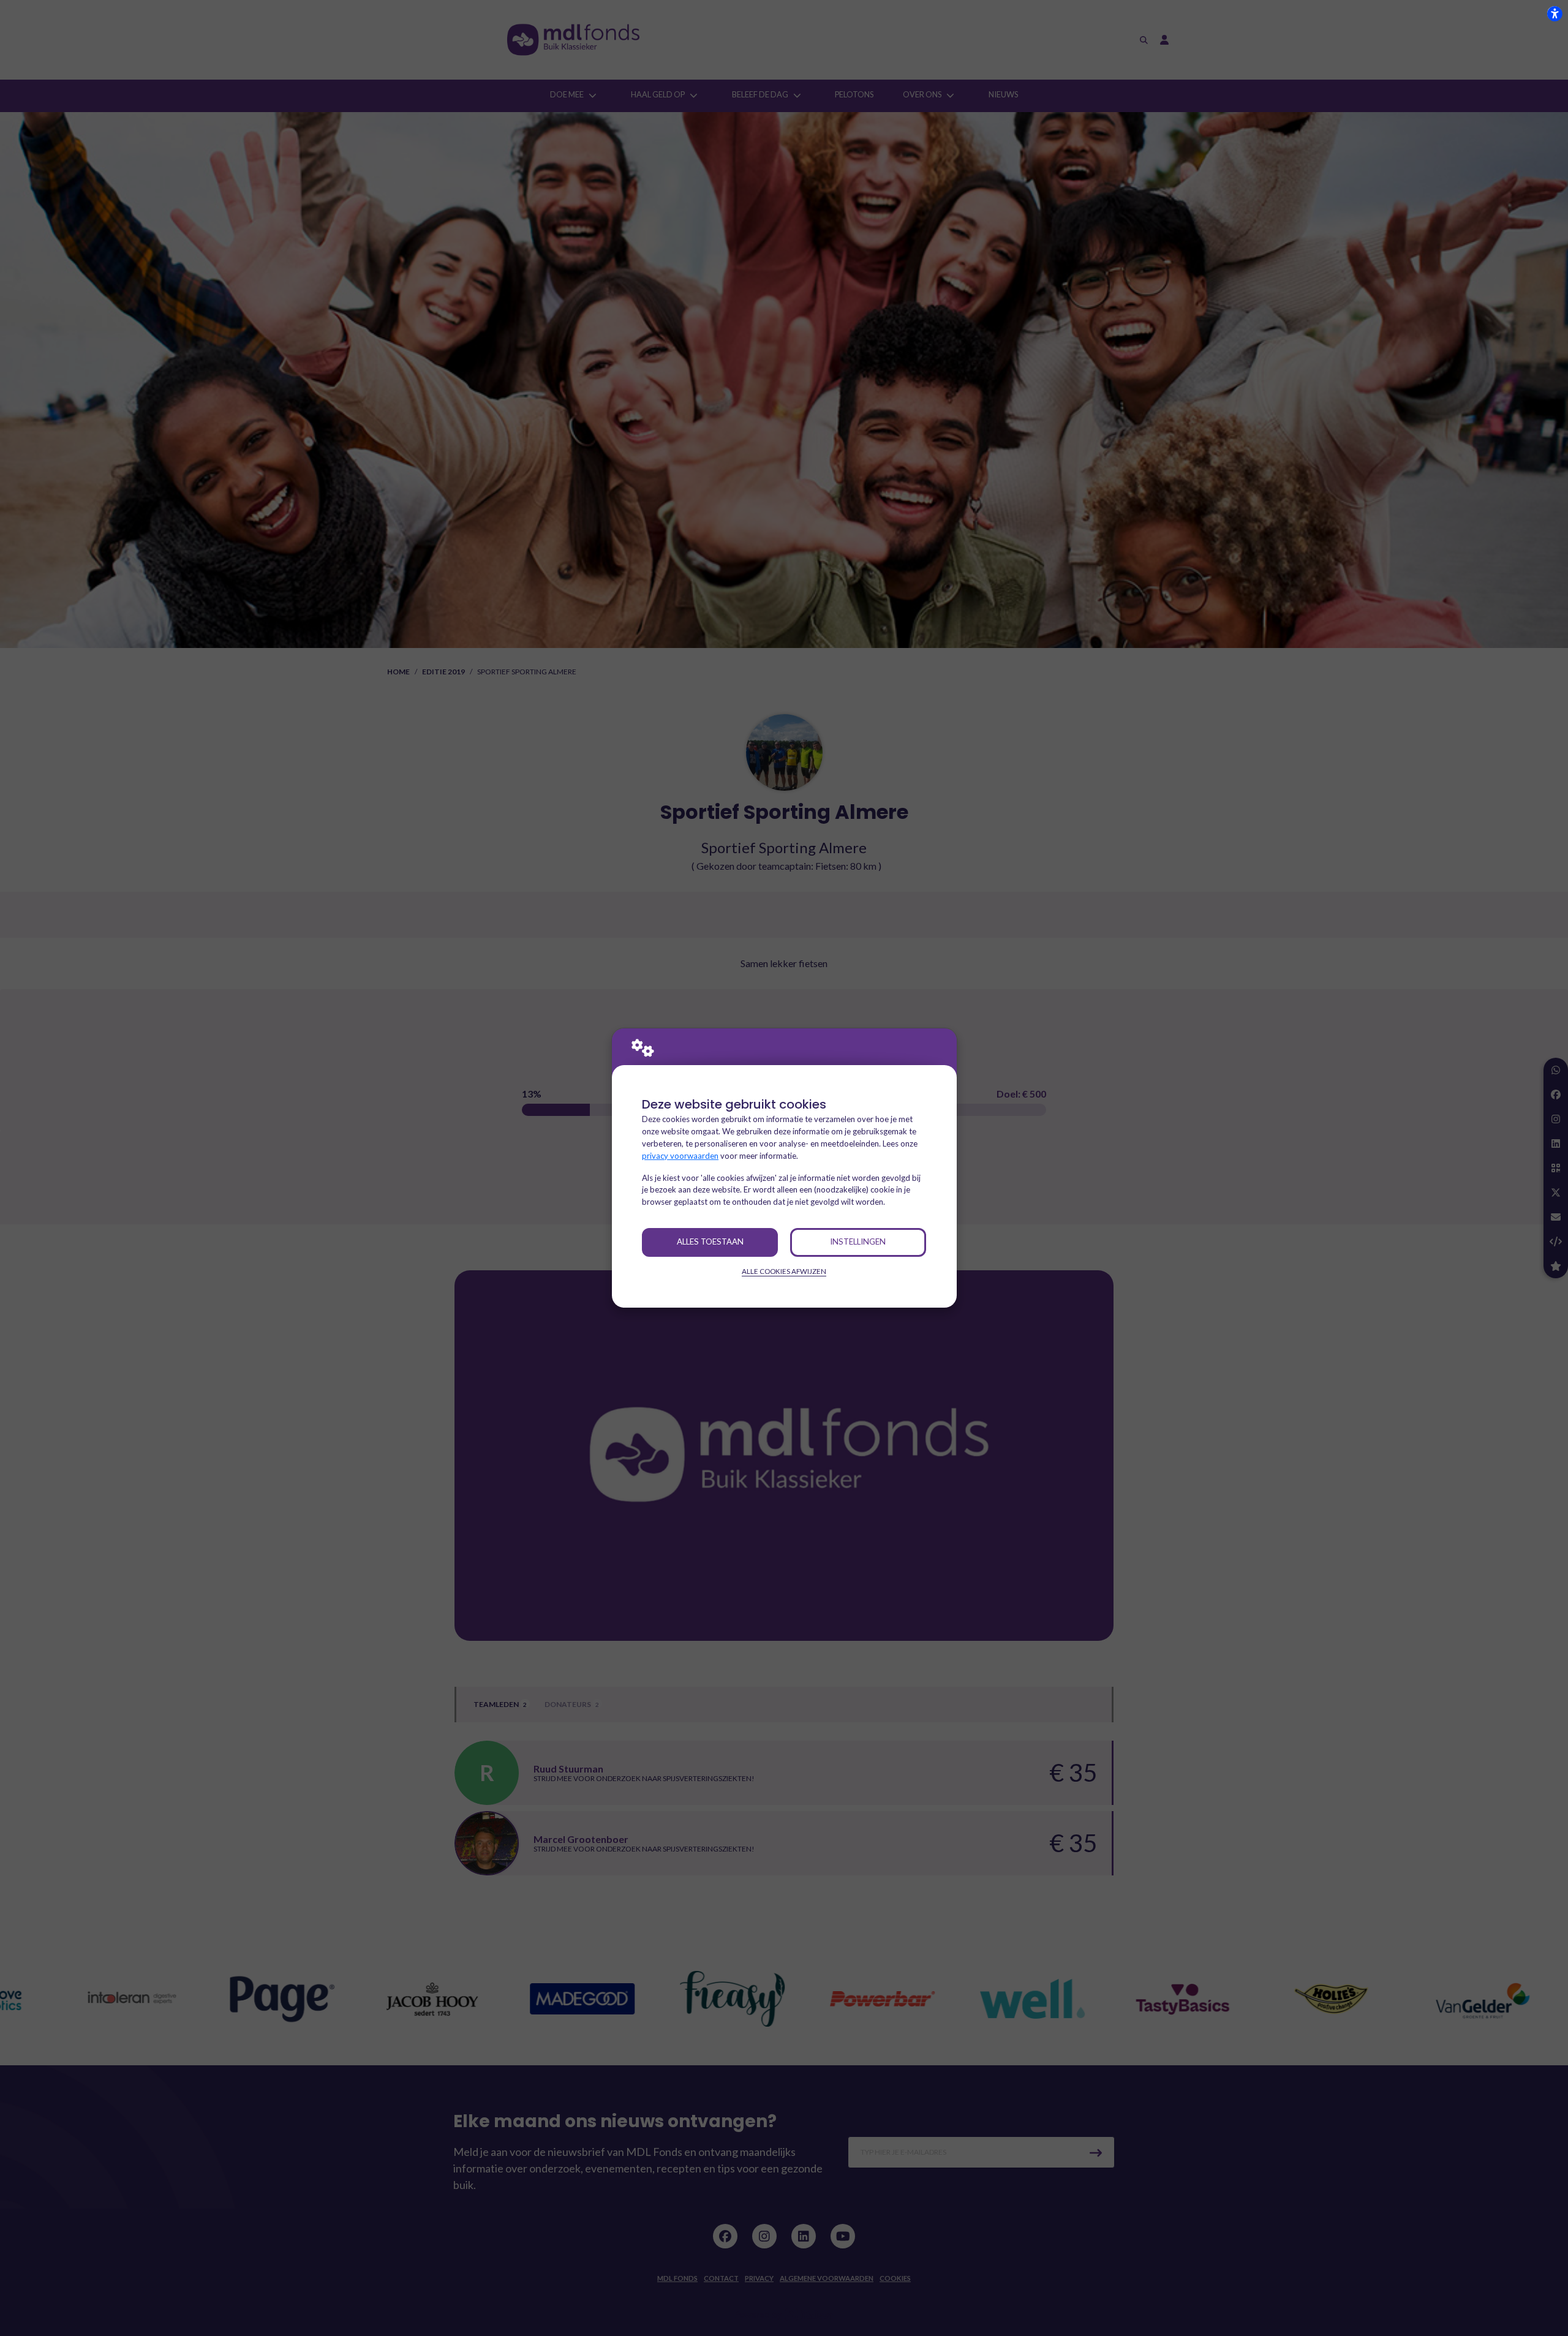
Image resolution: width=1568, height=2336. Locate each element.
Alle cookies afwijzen (784, 1271)
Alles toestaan (710, 1241)
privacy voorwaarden (680, 1156)
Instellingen (858, 1241)
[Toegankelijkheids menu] (1555, 13)
